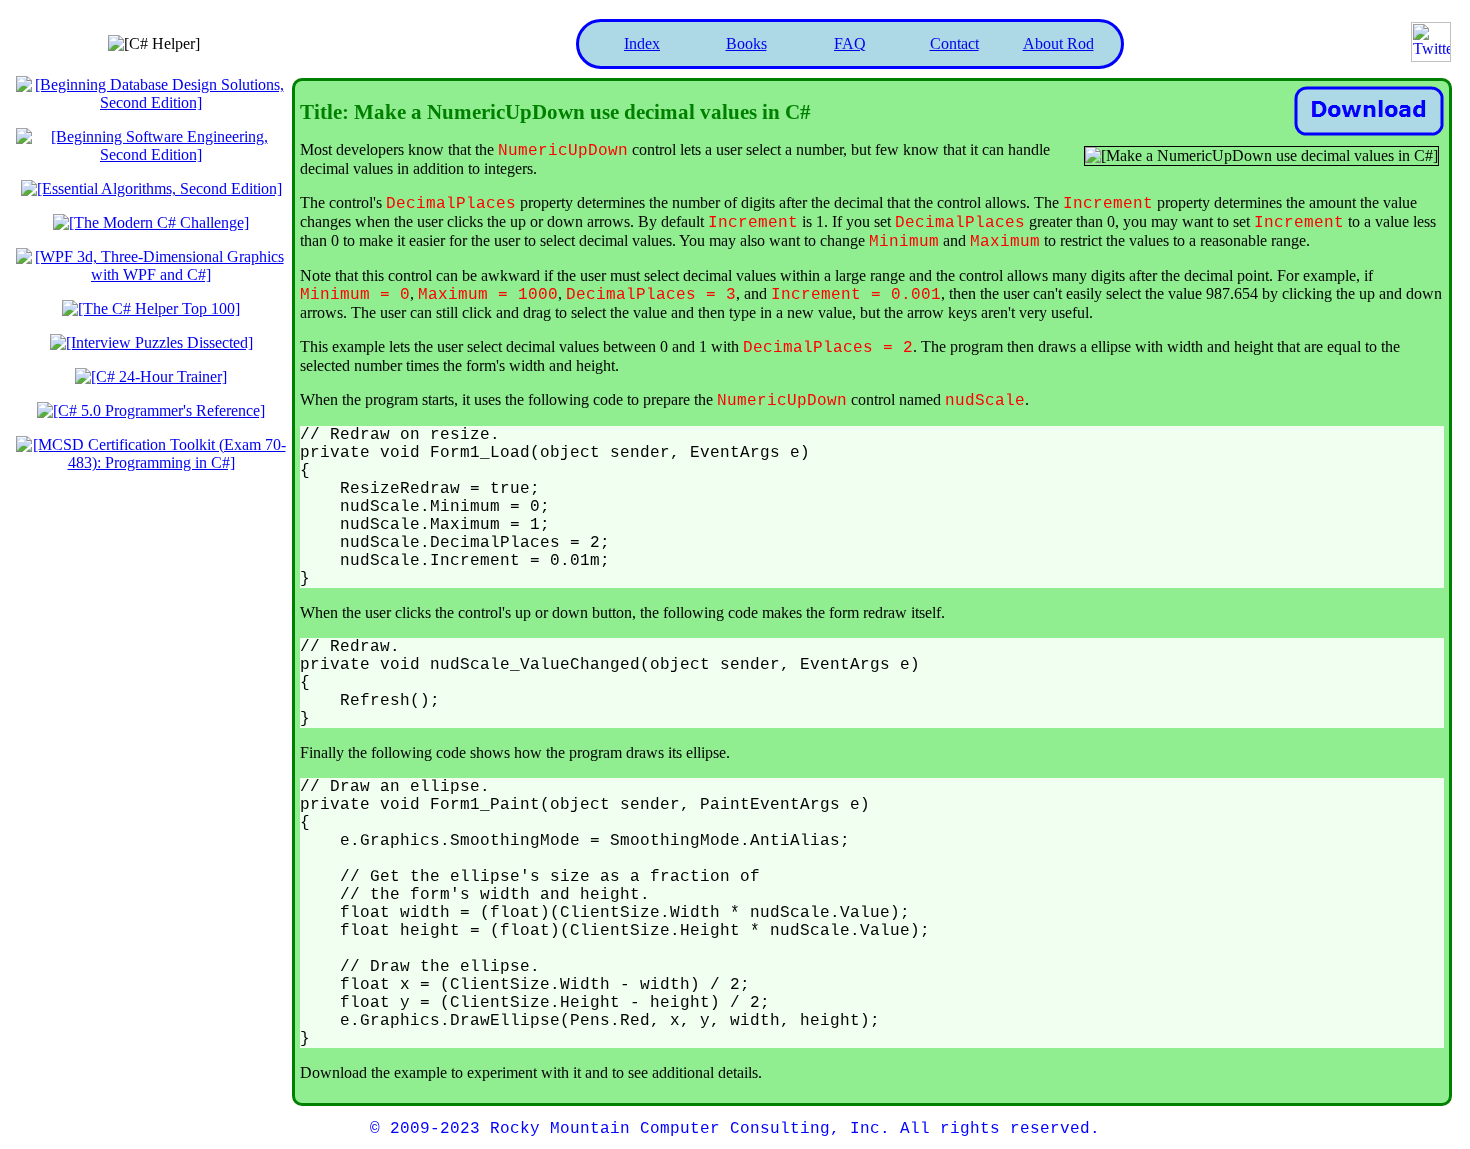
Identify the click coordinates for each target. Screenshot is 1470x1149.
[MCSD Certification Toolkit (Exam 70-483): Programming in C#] (151, 462)
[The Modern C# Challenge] (151, 222)
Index (642, 43)
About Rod (1058, 43)
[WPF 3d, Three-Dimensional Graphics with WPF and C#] (151, 274)
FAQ (850, 43)
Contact (954, 43)
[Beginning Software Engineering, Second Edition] (151, 154)
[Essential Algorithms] (151, 188)
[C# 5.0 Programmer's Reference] (151, 410)
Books (746, 43)
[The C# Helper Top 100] (151, 308)
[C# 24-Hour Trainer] (151, 376)
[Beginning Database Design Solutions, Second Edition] (151, 102)
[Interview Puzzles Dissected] (151, 342)
